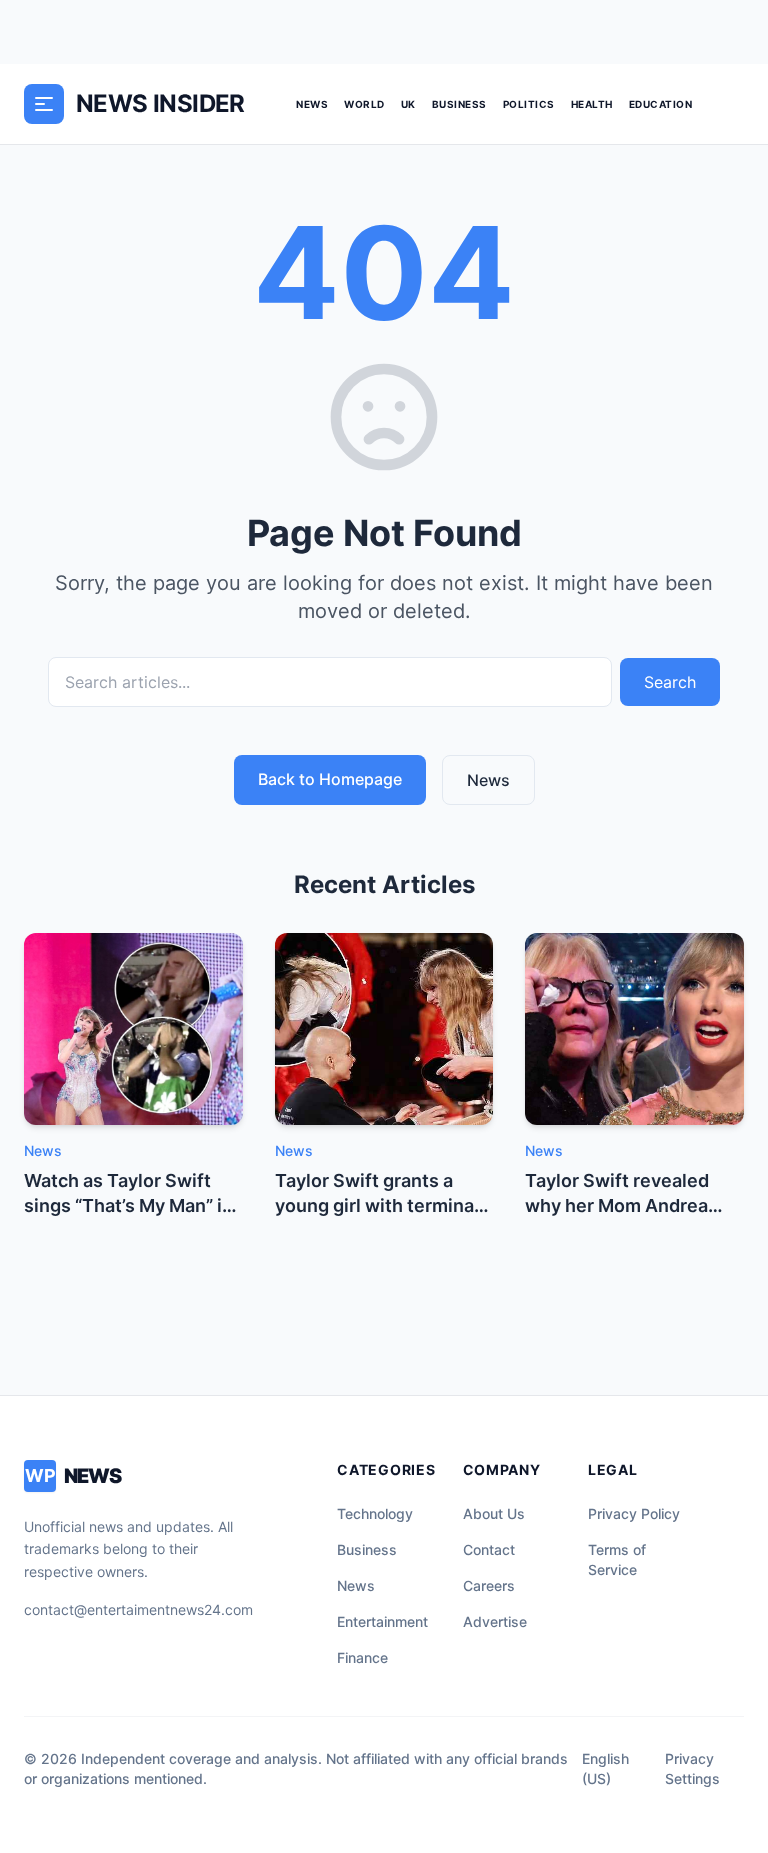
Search (670, 682)
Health (592, 104)
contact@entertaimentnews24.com (138, 1609)
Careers (489, 1585)
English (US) (605, 1768)
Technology (375, 1513)
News (312, 104)
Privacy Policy (634, 1513)
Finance (362, 1657)
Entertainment (382, 1621)
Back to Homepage (330, 779)
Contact (489, 1549)
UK (408, 104)
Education (661, 104)
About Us (494, 1513)
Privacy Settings (692, 1768)
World (364, 104)
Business (459, 104)
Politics (529, 104)
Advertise (495, 1621)
